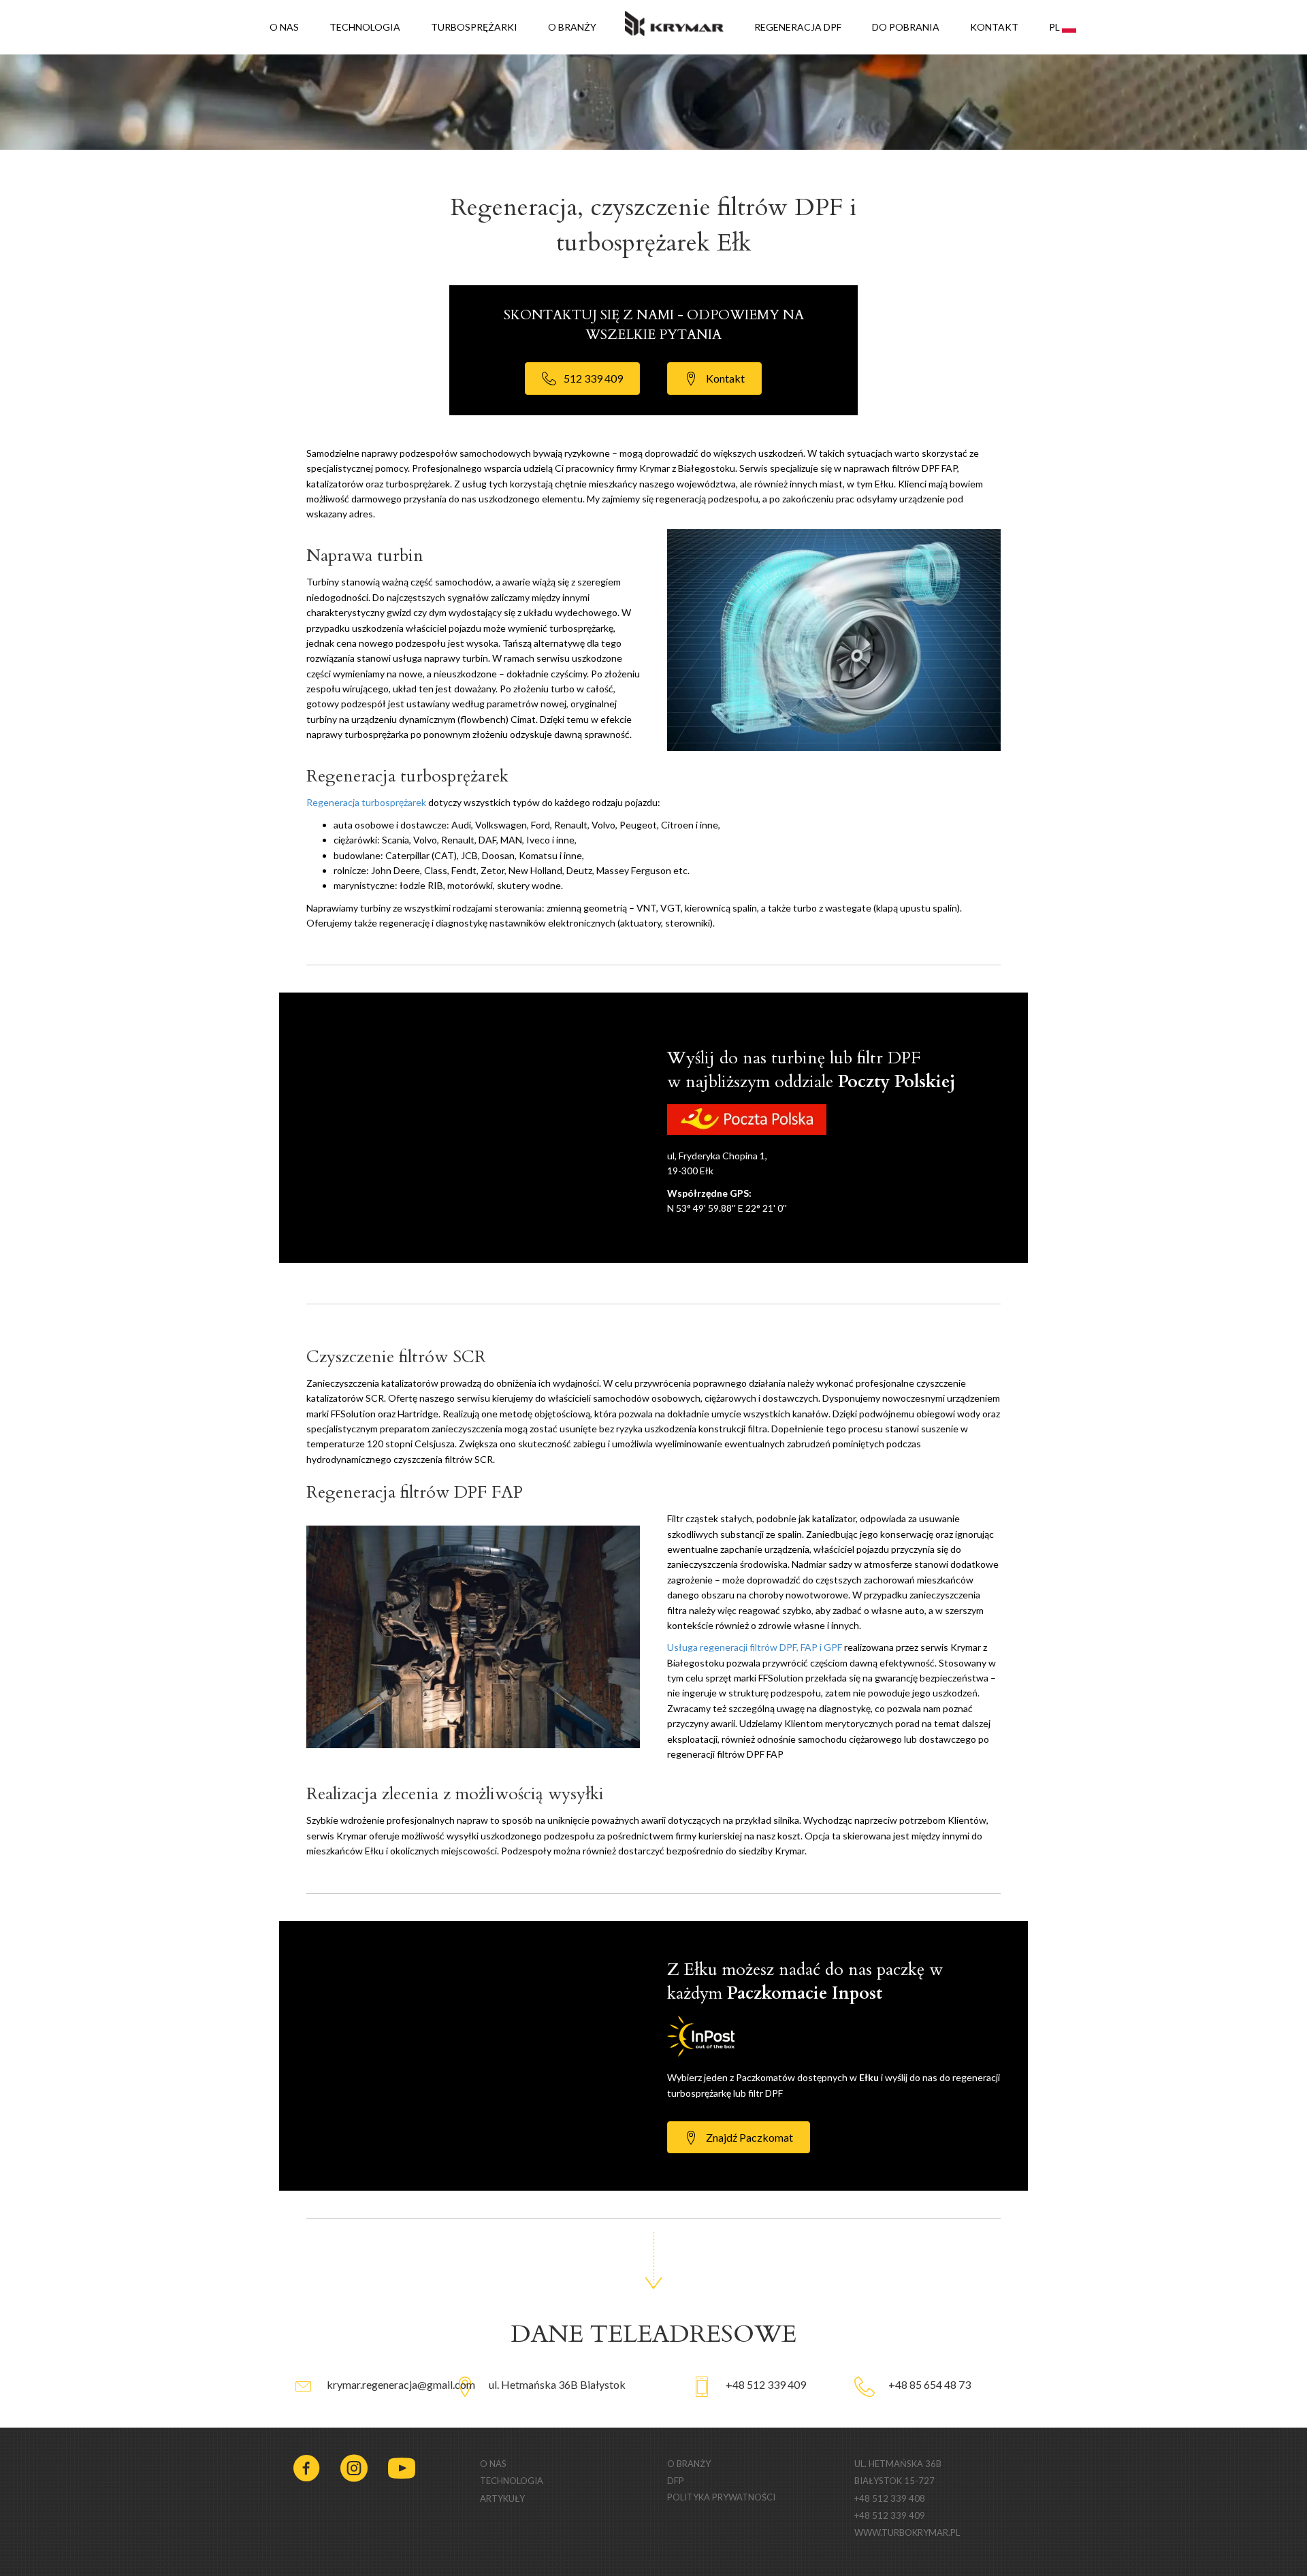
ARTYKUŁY (502, 2498)
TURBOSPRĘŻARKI (474, 27)
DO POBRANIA (906, 27)
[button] (582, 378)
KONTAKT (994, 27)
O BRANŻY (572, 27)
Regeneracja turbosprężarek (366, 802)
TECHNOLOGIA (365, 27)
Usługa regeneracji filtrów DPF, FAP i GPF (755, 1647)
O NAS (284, 27)
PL (1055, 27)
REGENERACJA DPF (798, 27)
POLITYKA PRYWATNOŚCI (721, 2497)
